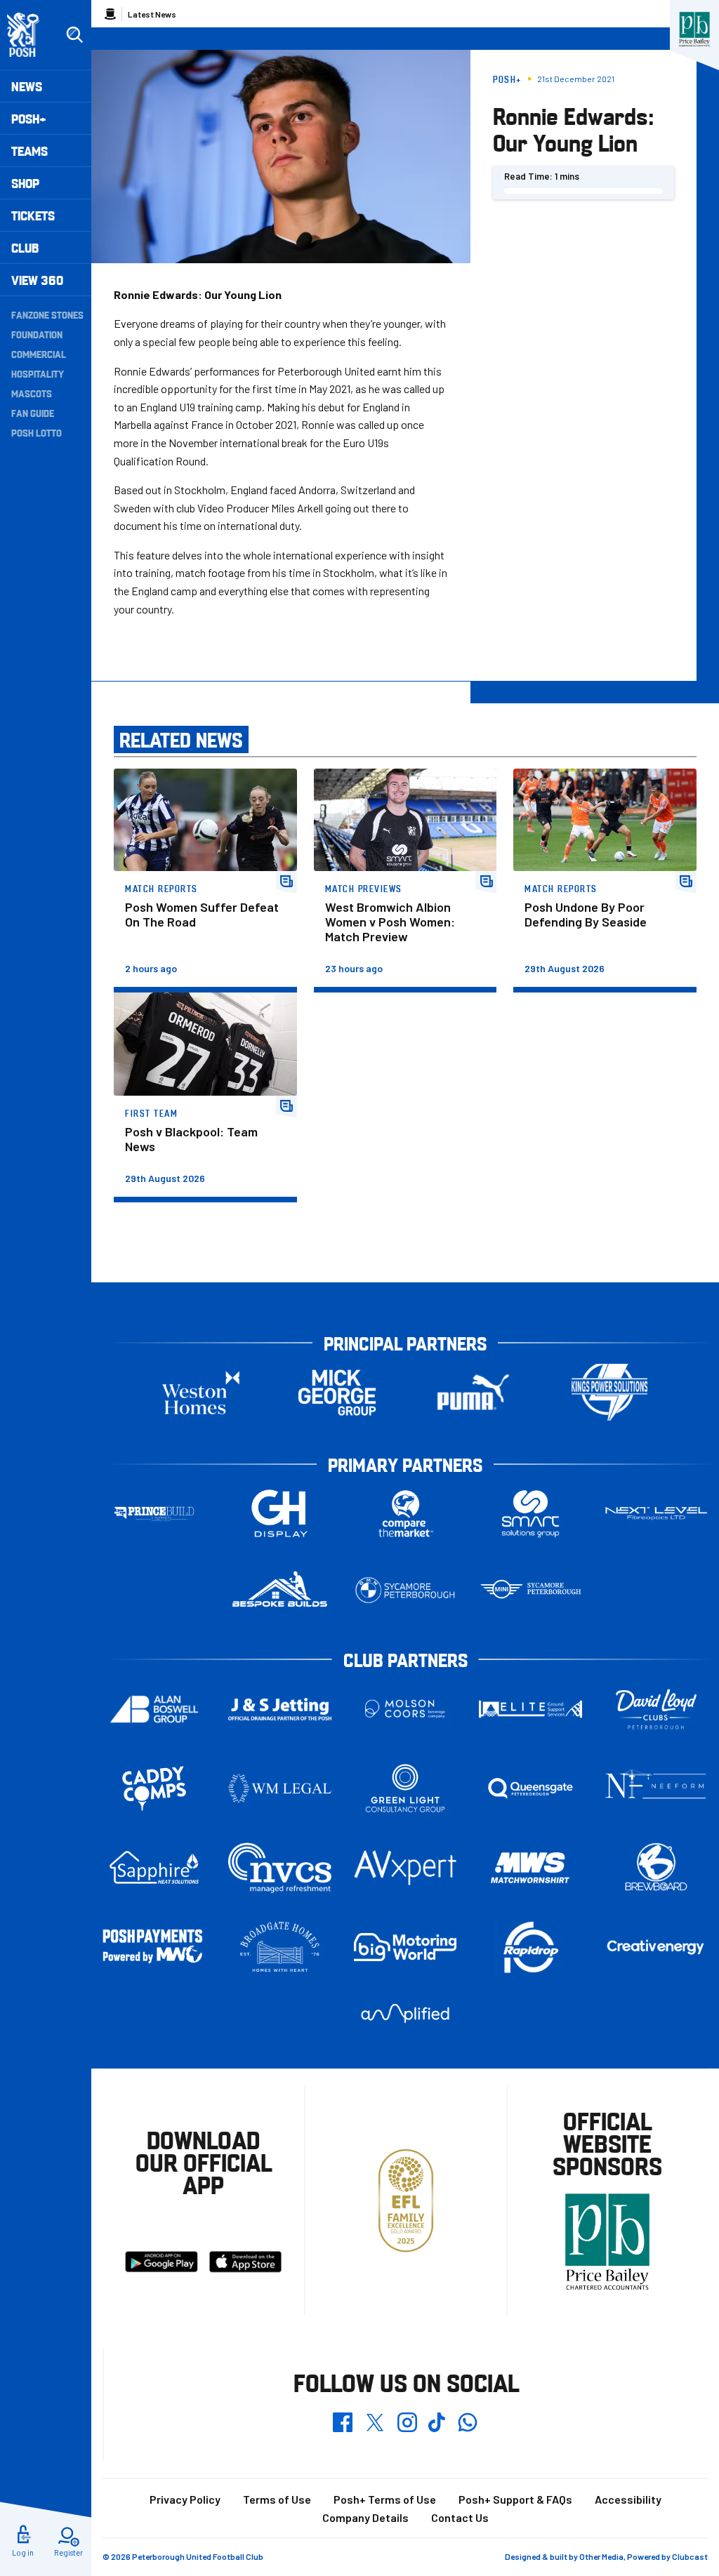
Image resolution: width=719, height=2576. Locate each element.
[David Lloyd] (656, 1709)
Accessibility (628, 2499)
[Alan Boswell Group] (154, 1709)
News (27, 86)
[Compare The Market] (405, 1514)
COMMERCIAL (39, 354)
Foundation (37, 334)
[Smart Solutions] (530, 1514)
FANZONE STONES (47, 314)
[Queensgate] (530, 1788)
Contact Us (460, 2517)
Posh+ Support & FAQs (515, 2499)
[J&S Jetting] (280, 1709)
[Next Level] (656, 1514)
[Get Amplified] (405, 2013)
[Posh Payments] (154, 1947)
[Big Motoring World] (405, 1947)
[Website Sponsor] (694, 29)
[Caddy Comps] (154, 1788)
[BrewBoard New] (656, 1868)
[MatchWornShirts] (530, 1868)
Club (25, 247)
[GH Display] (280, 1514)
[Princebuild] (154, 1514)
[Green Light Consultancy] (405, 1788)
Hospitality (38, 373)
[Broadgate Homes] (280, 1947)
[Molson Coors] (405, 1709)
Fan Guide (33, 413)
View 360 (37, 280)
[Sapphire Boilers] (154, 1868)
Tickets (33, 215)
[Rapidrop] (530, 1947)
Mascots (32, 393)
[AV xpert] (405, 1867)
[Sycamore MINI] (530, 1590)
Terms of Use (277, 2499)
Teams (29, 151)
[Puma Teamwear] (473, 1392)
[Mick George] (337, 1392)
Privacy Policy (185, 2499)
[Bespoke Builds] (280, 1590)
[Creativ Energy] (656, 1947)
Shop (25, 183)
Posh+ (29, 118)
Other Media (601, 2556)
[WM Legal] (280, 1788)
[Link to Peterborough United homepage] (29, 35)
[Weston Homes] (201, 1392)
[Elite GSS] (530, 1709)
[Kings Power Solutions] (609, 1392)
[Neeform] (656, 1788)
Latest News (152, 14)
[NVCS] (280, 1867)
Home (110, 14)
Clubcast (690, 2556)
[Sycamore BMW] (405, 1590)
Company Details (365, 2517)
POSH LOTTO (37, 432)
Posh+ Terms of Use (385, 2499)
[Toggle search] (74, 35)
